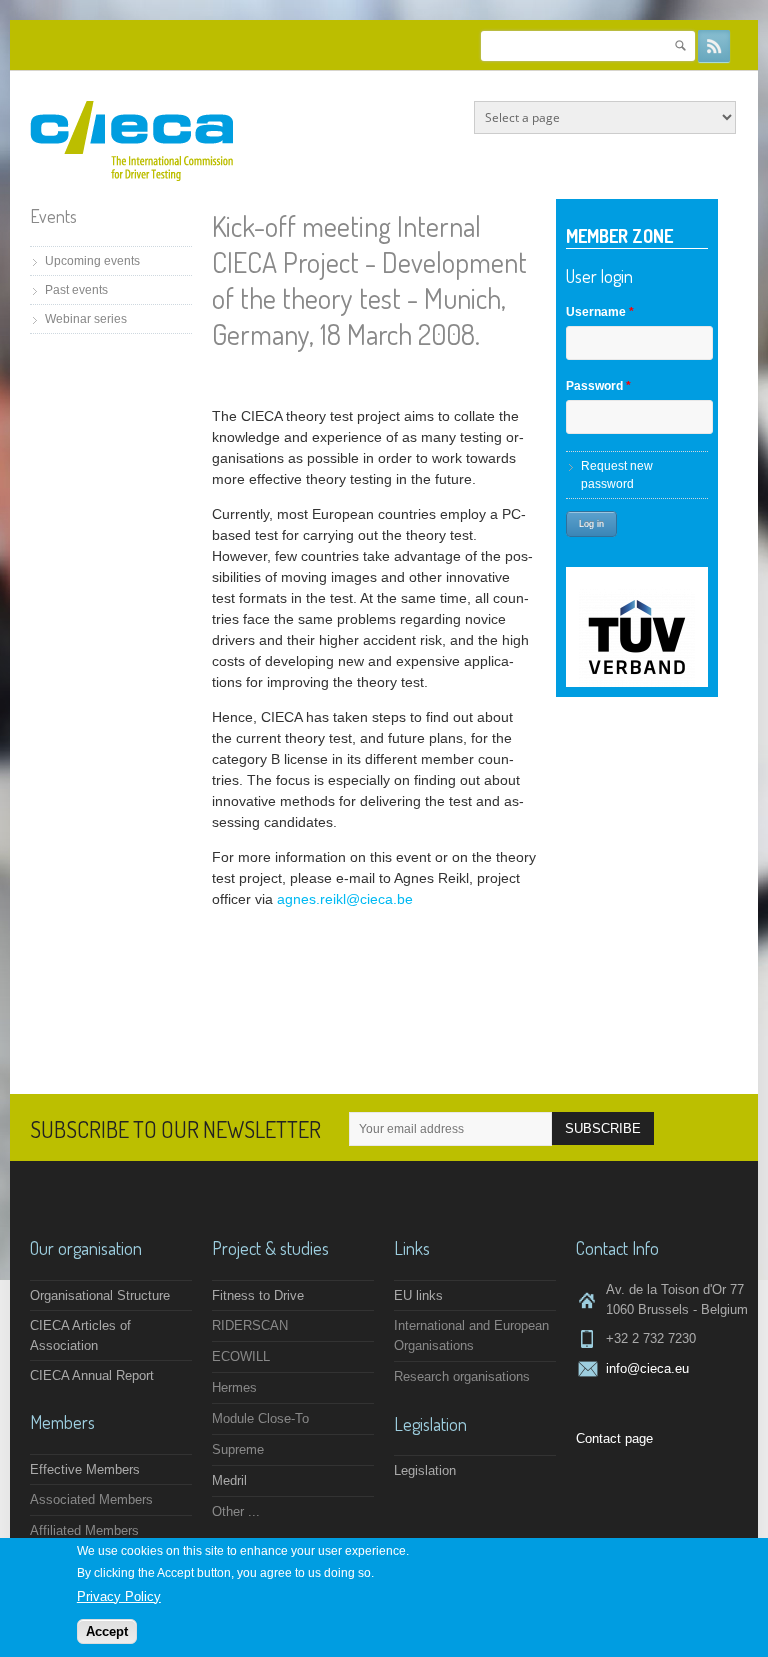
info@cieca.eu (647, 1368)
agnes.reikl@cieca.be (345, 899)
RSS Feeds (714, 46)
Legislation (425, 1470)
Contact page (614, 1438)
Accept (107, 1631)
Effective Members (85, 1469)
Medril (229, 1480)
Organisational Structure (100, 1295)
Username (600, 312)
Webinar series (86, 319)
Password (598, 386)
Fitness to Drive (258, 1295)
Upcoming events (92, 261)
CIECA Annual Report (92, 1375)
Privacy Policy (119, 1596)
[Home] (131, 176)
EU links (418, 1295)
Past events (76, 290)
